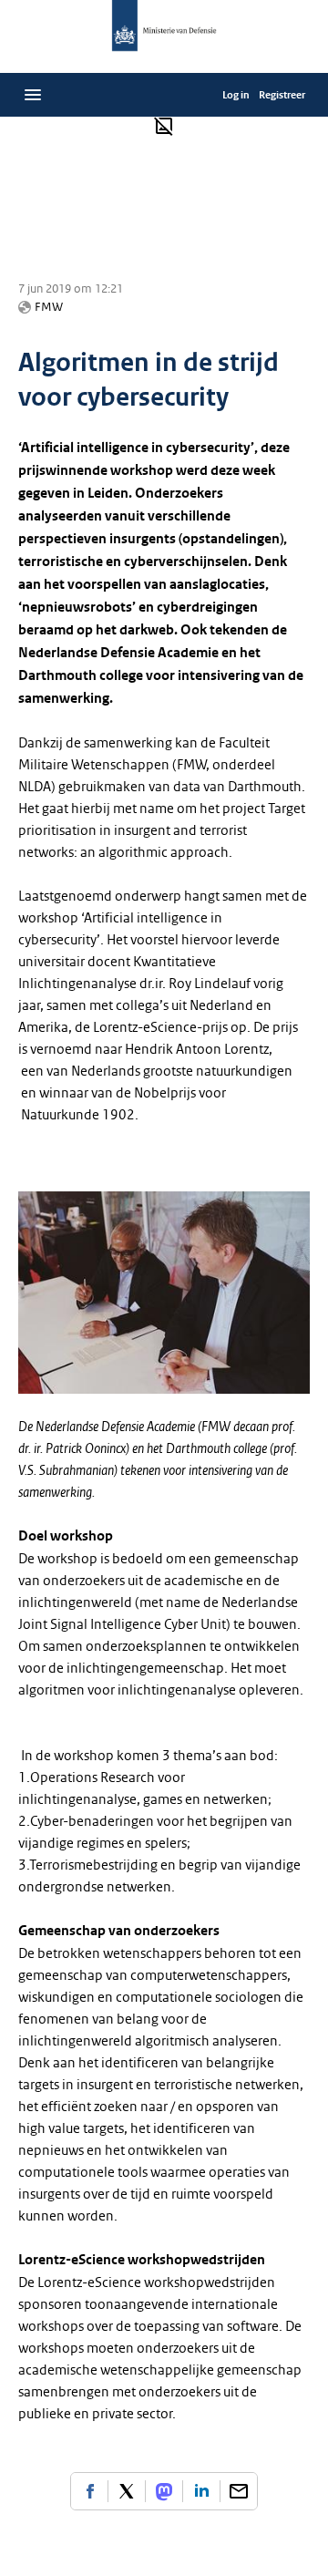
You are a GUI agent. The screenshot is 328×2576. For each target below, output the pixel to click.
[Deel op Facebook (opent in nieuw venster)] (89, 2491)
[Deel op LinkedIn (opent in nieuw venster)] (201, 2491)
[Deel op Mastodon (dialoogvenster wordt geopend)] (164, 2491)
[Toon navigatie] (33, 95)
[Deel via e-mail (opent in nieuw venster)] (239, 2491)
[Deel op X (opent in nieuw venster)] (127, 2491)
